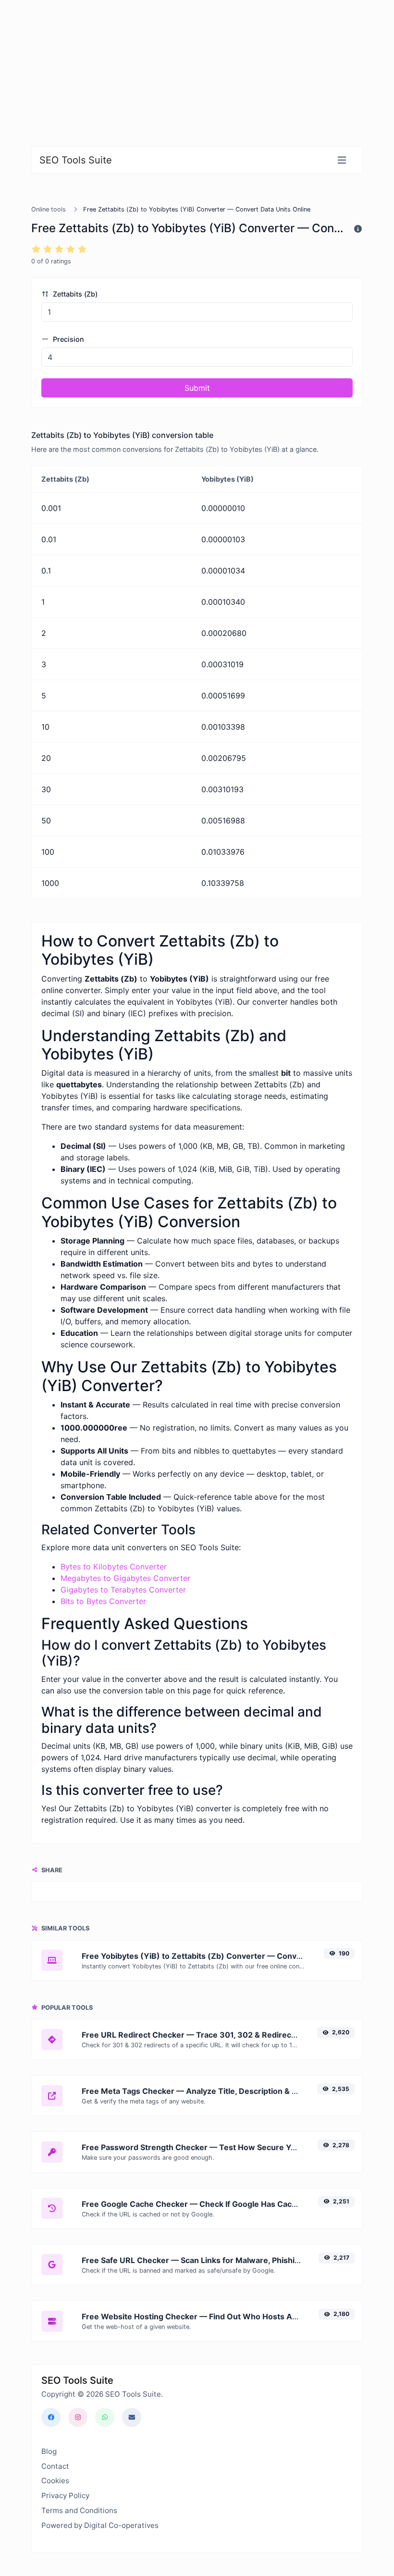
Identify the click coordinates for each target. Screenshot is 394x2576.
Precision (68, 339)
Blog (49, 2451)
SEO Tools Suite (76, 160)
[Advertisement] (197, 67)
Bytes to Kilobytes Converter (114, 1567)
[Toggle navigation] (342, 160)
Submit (197, 388)
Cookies (55, 2481)
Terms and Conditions (79, 2510)
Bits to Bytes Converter (103, 1601)
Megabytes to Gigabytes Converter (125, 1578)
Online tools (49, 209)
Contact (55, 2466)
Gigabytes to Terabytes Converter (123, 1590)
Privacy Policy (65, 2495)
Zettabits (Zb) (74, 294)
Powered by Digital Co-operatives (100, 2525)
